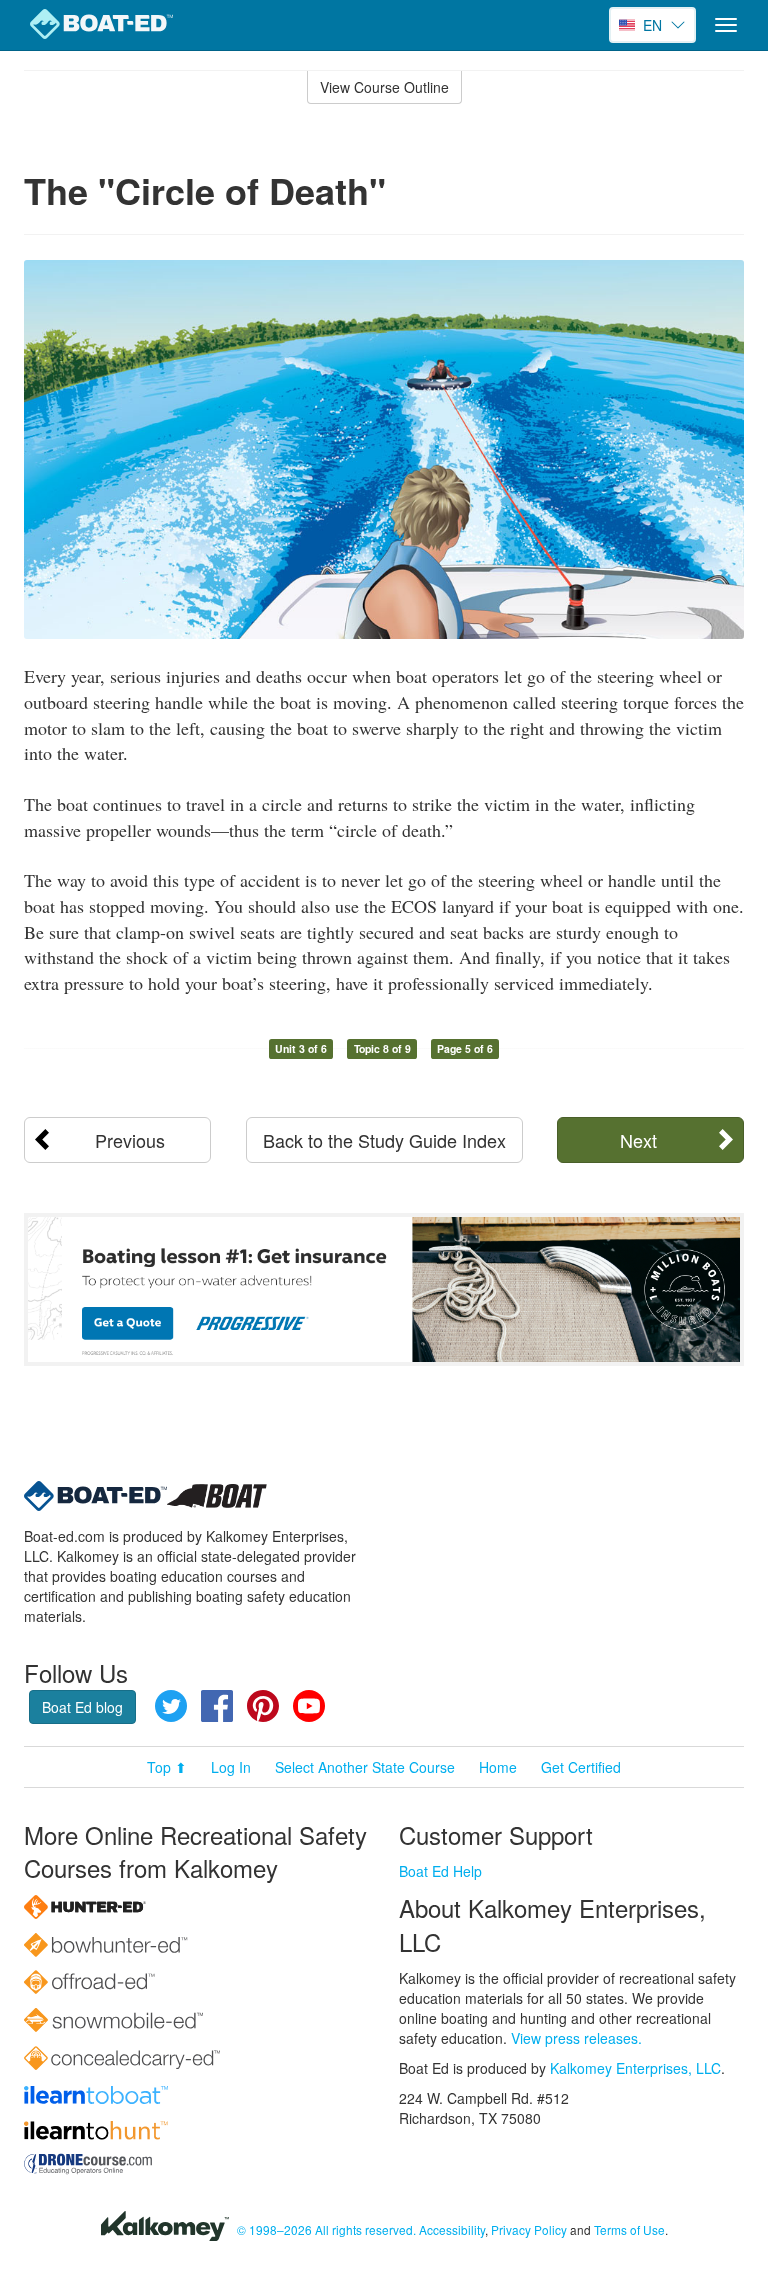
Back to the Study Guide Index (384, 1140)
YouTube (309, 1706)
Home (498, 1767)
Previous (130, 1140)
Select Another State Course (365, 1767)
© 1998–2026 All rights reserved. (326, 2229)
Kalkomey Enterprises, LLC (635, 2068)
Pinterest (263, 1706)
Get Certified (581, 1767)
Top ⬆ (167, 1767)
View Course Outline (384, 87)
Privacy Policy (529, 2229)
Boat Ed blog (82, 1707)
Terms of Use (629, 2229)
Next (638, 1140)
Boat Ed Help (440, 1871)
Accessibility (452, 2229)
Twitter (171, 1706)
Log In (231, 1767)
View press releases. (576, 2038)
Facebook (217, 1706)
